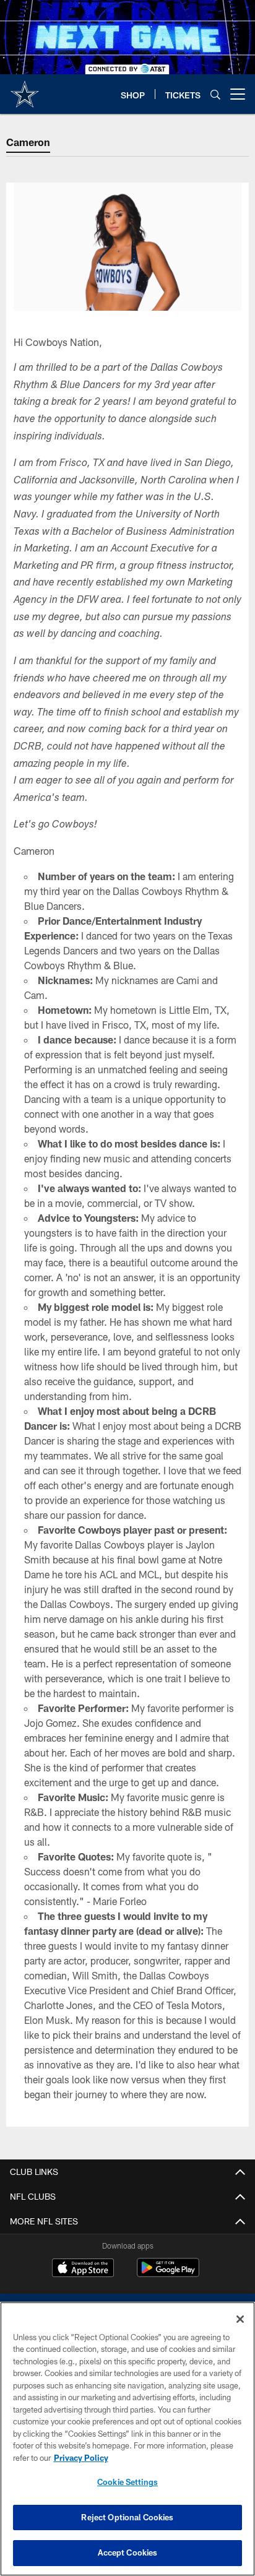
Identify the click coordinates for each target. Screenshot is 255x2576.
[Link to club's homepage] (25, 89)
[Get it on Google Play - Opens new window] (168, 2274)
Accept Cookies (128, 2552)
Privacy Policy (81, 2458)
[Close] (240, 2319)
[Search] (215, 94)
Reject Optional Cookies (127, 2517)
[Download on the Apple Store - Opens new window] (83, 2269)
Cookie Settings (127, 2482)
